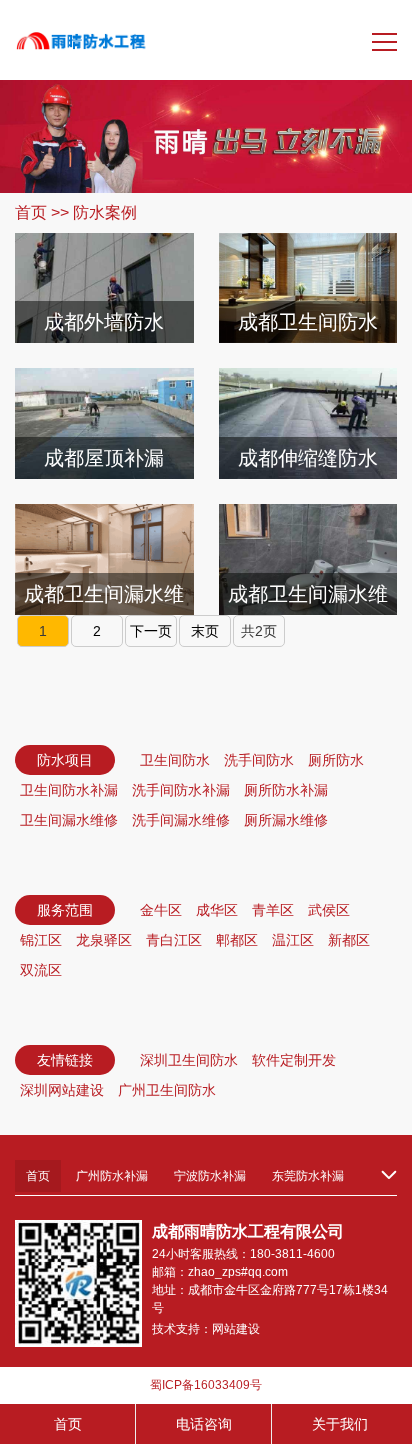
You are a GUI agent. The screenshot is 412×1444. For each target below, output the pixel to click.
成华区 (217, 910)
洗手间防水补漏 (181, 790)
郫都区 (237, 940)
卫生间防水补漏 (69, 790)
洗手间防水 (259, 760)
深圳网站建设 (62, 1090)
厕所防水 (336, 760)
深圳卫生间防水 (189, 1060)
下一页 (151, 631)
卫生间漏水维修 (69, 820)
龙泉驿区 (104, 940)
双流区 (41, 970)
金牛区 (161, 910)
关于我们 (340, 1424)
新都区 (349, 940)
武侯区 (329, 910)
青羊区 (273, 910)
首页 (31, 212)
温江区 (293, 940)
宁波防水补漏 (210, 1176)
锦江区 (41, 940)
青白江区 (174, 940)
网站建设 (236, 1329)
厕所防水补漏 (286, 790)
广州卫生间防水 (167, 1090)
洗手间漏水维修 (181, 820)
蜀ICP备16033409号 (206, 1385)
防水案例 (105, 212)
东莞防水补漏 (308, 1176)
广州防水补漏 (112, 1176)
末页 (205, 631)
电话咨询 (204, 1424)
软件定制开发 (294, 1060)
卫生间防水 (175, 760)
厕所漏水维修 (286, 820)
